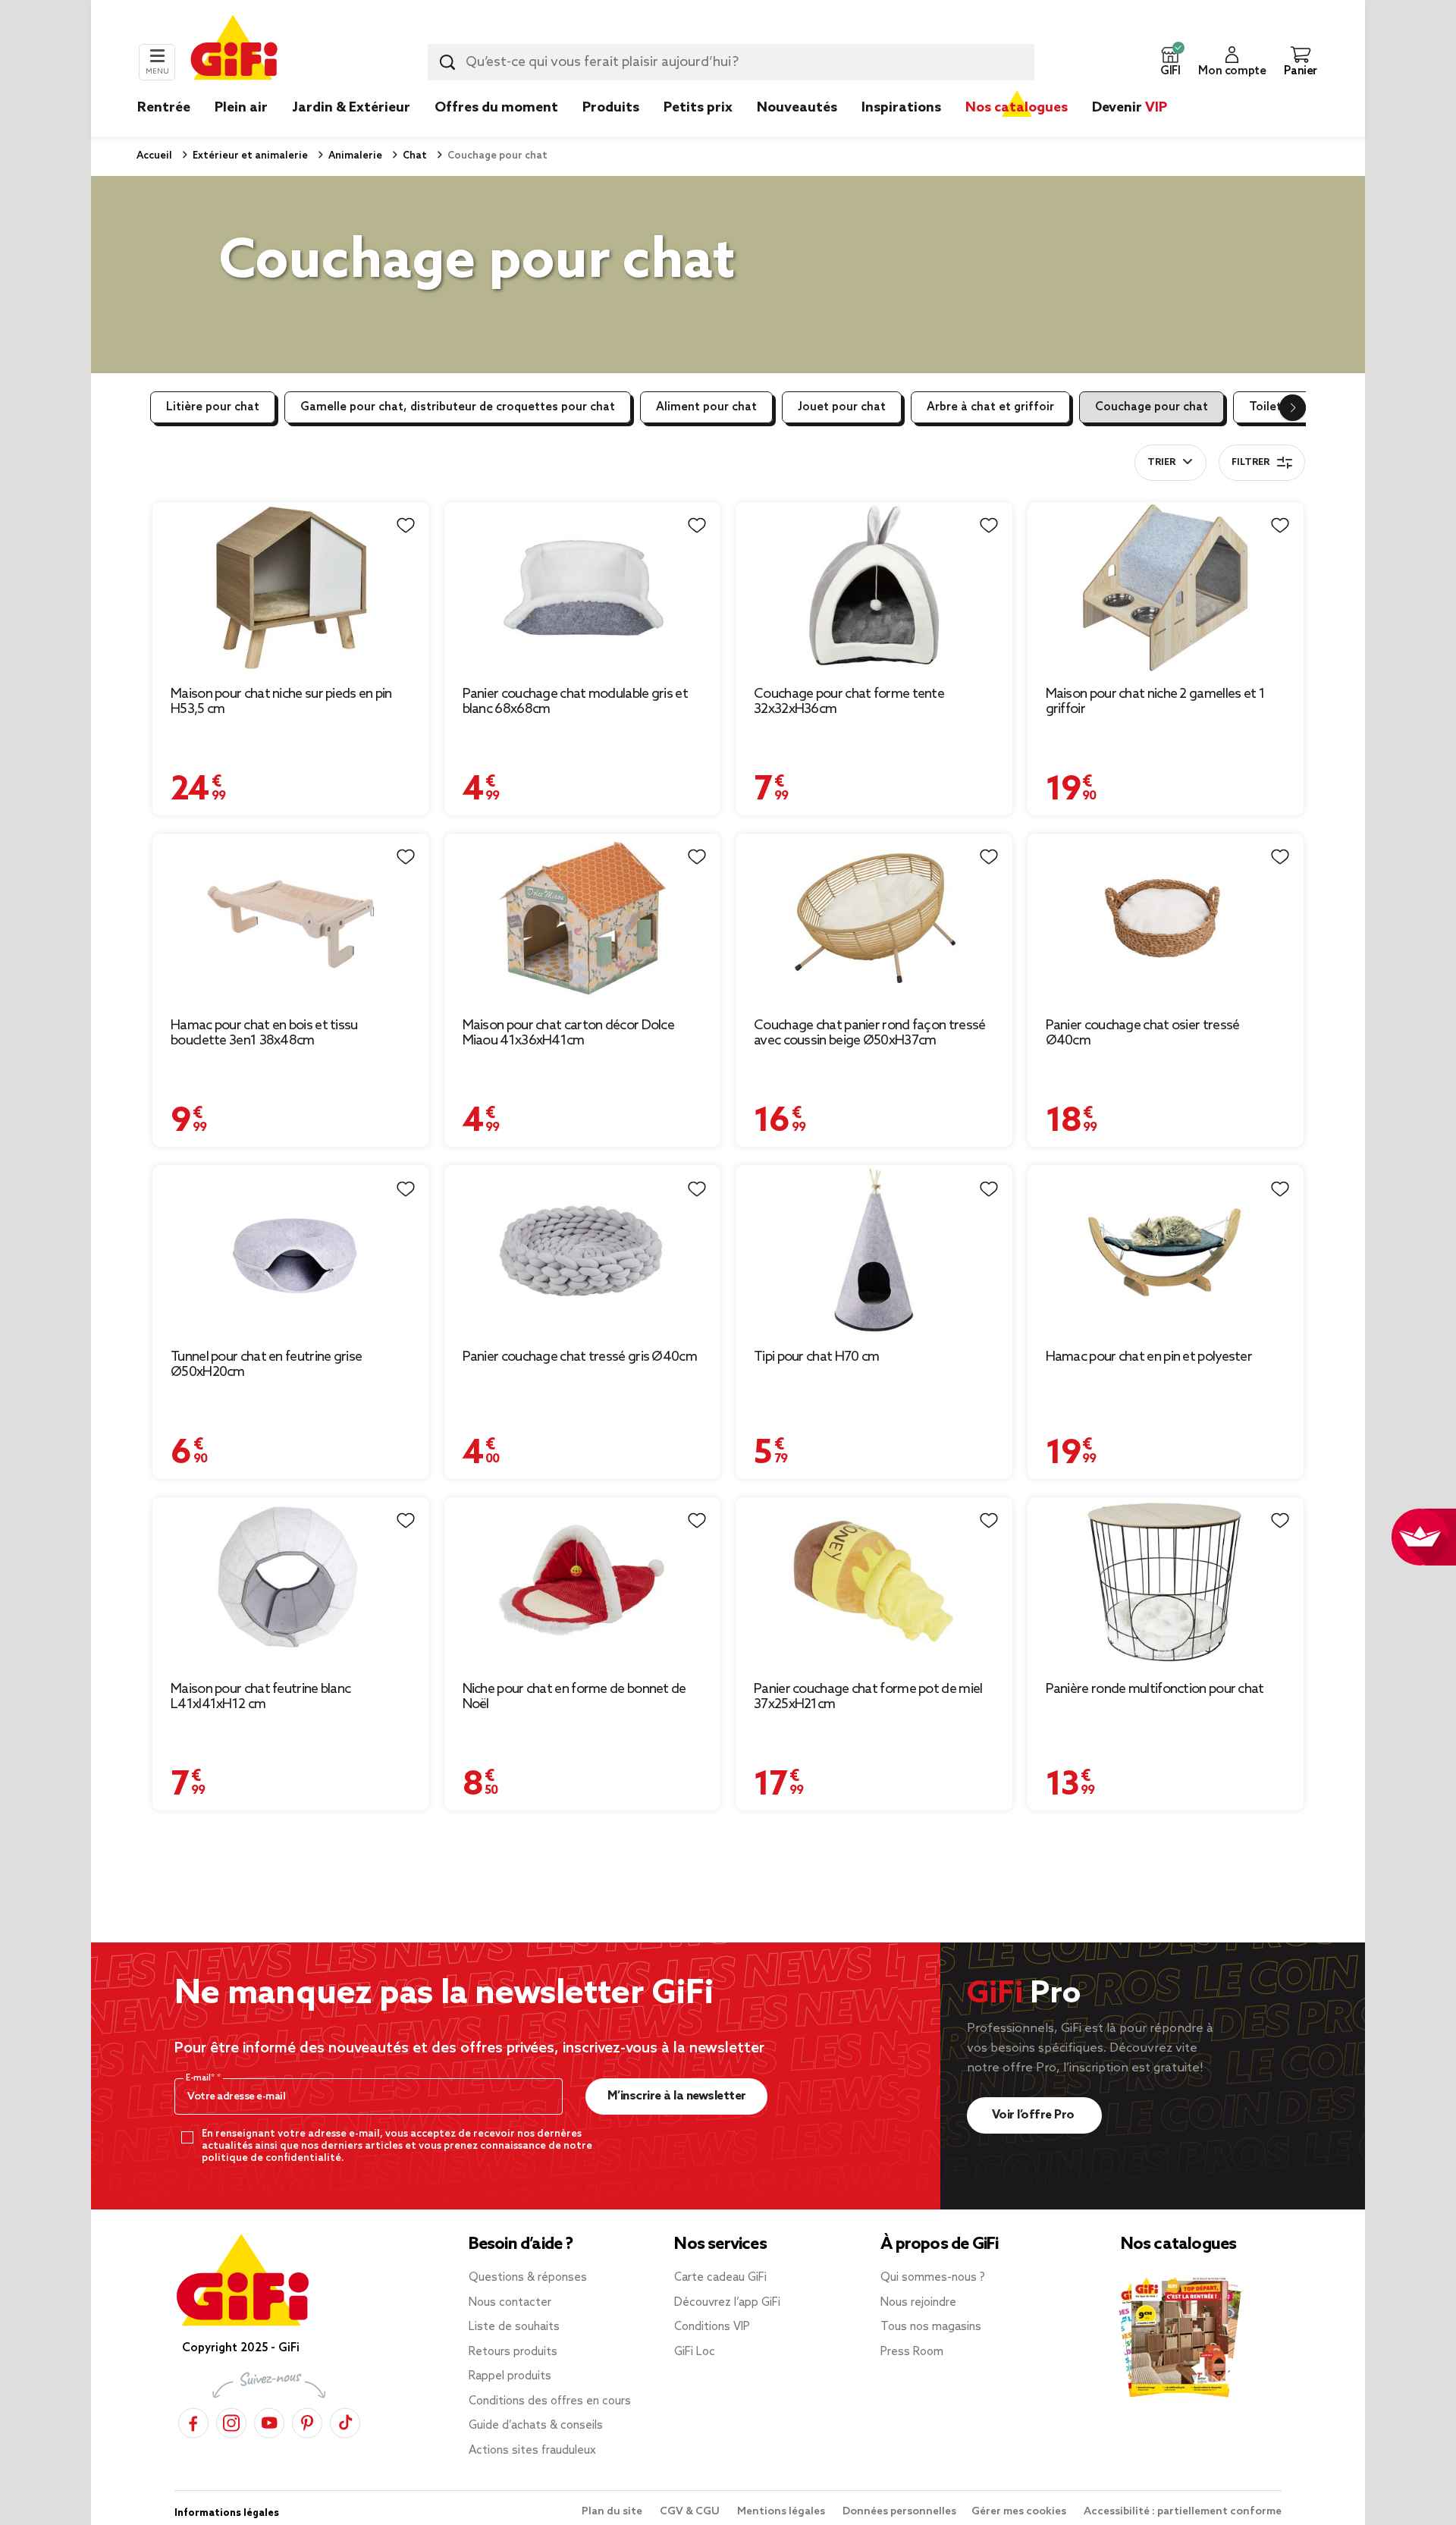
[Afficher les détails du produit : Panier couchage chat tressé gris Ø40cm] (583, 1250)
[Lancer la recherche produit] (447, 62)
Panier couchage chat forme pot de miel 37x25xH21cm (868, 1697)
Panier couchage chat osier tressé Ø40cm (1143, 1033)
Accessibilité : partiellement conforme (1183, 2512)
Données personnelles (899, 2512)
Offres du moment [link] (496, 108)
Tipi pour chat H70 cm (816, 1357)
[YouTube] (269, 2422)
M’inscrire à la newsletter (677, 2096)
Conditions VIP (712, 2327)
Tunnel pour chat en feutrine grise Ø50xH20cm (266, 1365)
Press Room (912, 2352)
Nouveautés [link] (797, 108)
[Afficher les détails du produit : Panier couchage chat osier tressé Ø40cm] (1166, 919)
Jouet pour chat (842, 407)
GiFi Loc (695, 2352)
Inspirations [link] (901, 108)
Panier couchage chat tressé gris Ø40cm (580, 1357)
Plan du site (613, 2512)
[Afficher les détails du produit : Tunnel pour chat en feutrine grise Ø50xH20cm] (291, 1250)
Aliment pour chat (706, 407)
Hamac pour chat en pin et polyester (1149, 1357)
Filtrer (1250, 463)
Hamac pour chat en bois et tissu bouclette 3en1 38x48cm (264, 1033)
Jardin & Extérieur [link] (351, 108)
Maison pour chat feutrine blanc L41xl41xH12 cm (260, 1697)
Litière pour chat (213, 407)
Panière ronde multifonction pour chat (1155, 1689)
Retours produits (513, 2352)
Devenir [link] (1130, 108)
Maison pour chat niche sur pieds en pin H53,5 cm (281, 702)
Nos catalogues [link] (1017, 108)
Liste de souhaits (514, 2327)
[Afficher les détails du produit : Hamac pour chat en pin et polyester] (1166, 1250)
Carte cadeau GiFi (720, 2278)
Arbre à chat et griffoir (990, 407)
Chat (414, 156)
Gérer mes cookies (1020, 2512)
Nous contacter (510, 2303)
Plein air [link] (241, 108)
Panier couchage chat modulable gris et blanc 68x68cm (575, 702)
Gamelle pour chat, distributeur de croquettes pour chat (458, 407)
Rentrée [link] (164, 108)
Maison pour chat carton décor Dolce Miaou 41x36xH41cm (569, 1033)
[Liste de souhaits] (406, 526)
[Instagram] (231, 2422)
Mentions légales (782, 2512)
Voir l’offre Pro (1035, 2115)
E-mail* (201, 2078)
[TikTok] (345, 2422)
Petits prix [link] (698, 108)
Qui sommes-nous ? (933, 2278)
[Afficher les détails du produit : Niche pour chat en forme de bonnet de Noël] (583, 1583)
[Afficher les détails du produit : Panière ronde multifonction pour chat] (1166, 1583)
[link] (611, 130)
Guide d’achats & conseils (536, 2426)
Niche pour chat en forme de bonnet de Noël (574, 1697)
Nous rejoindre (918, 2303)
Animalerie (354, 156)
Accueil (154, 156)
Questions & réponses (528, 2278)
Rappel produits (510, 2376)
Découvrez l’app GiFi (727, 2303)
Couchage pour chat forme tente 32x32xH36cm (849, 702)
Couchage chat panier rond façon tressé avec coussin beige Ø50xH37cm (869, 1033)
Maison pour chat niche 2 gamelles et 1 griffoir (1155, 702)
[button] (1170, 62)
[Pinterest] (307, 2422)
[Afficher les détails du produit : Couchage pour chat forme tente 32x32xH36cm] (874, 587)
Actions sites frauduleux (532, 2451)
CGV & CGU (691, 2512)
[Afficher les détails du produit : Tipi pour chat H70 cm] (874, 1250)
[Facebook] (193, 2422)
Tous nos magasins (931, 2327)
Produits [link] (611, 108)
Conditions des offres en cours (550, 2401)
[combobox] (731, 62)
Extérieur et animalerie (249, 156)
